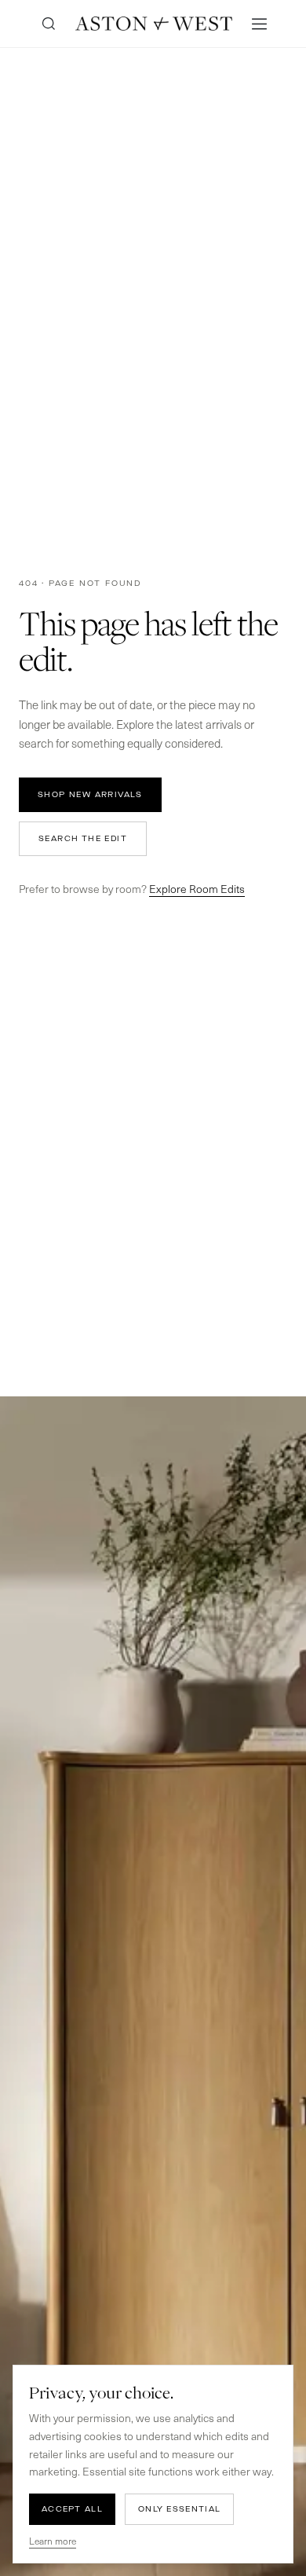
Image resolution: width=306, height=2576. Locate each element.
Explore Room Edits (197, 889)
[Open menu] (259, 24)
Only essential (179, 2509)
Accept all (72, 2509)
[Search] (49, 24)
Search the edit (83, 838)
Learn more (53, 2541)
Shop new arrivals (90, 794)
